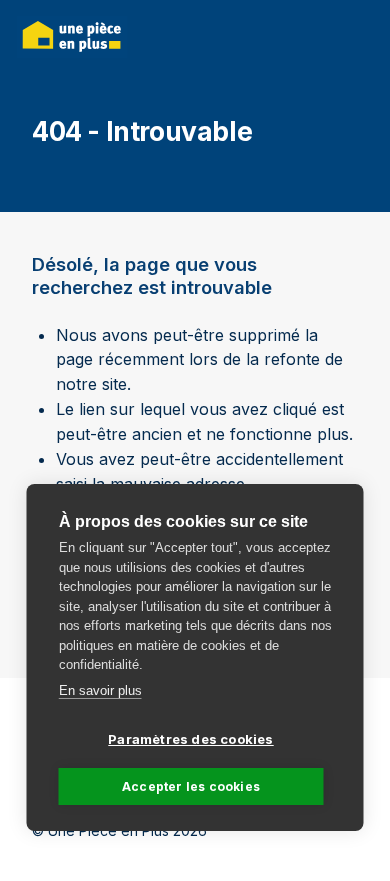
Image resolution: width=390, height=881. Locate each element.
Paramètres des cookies (190, 739)
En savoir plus (100, 690)
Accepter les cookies (191, 786)
